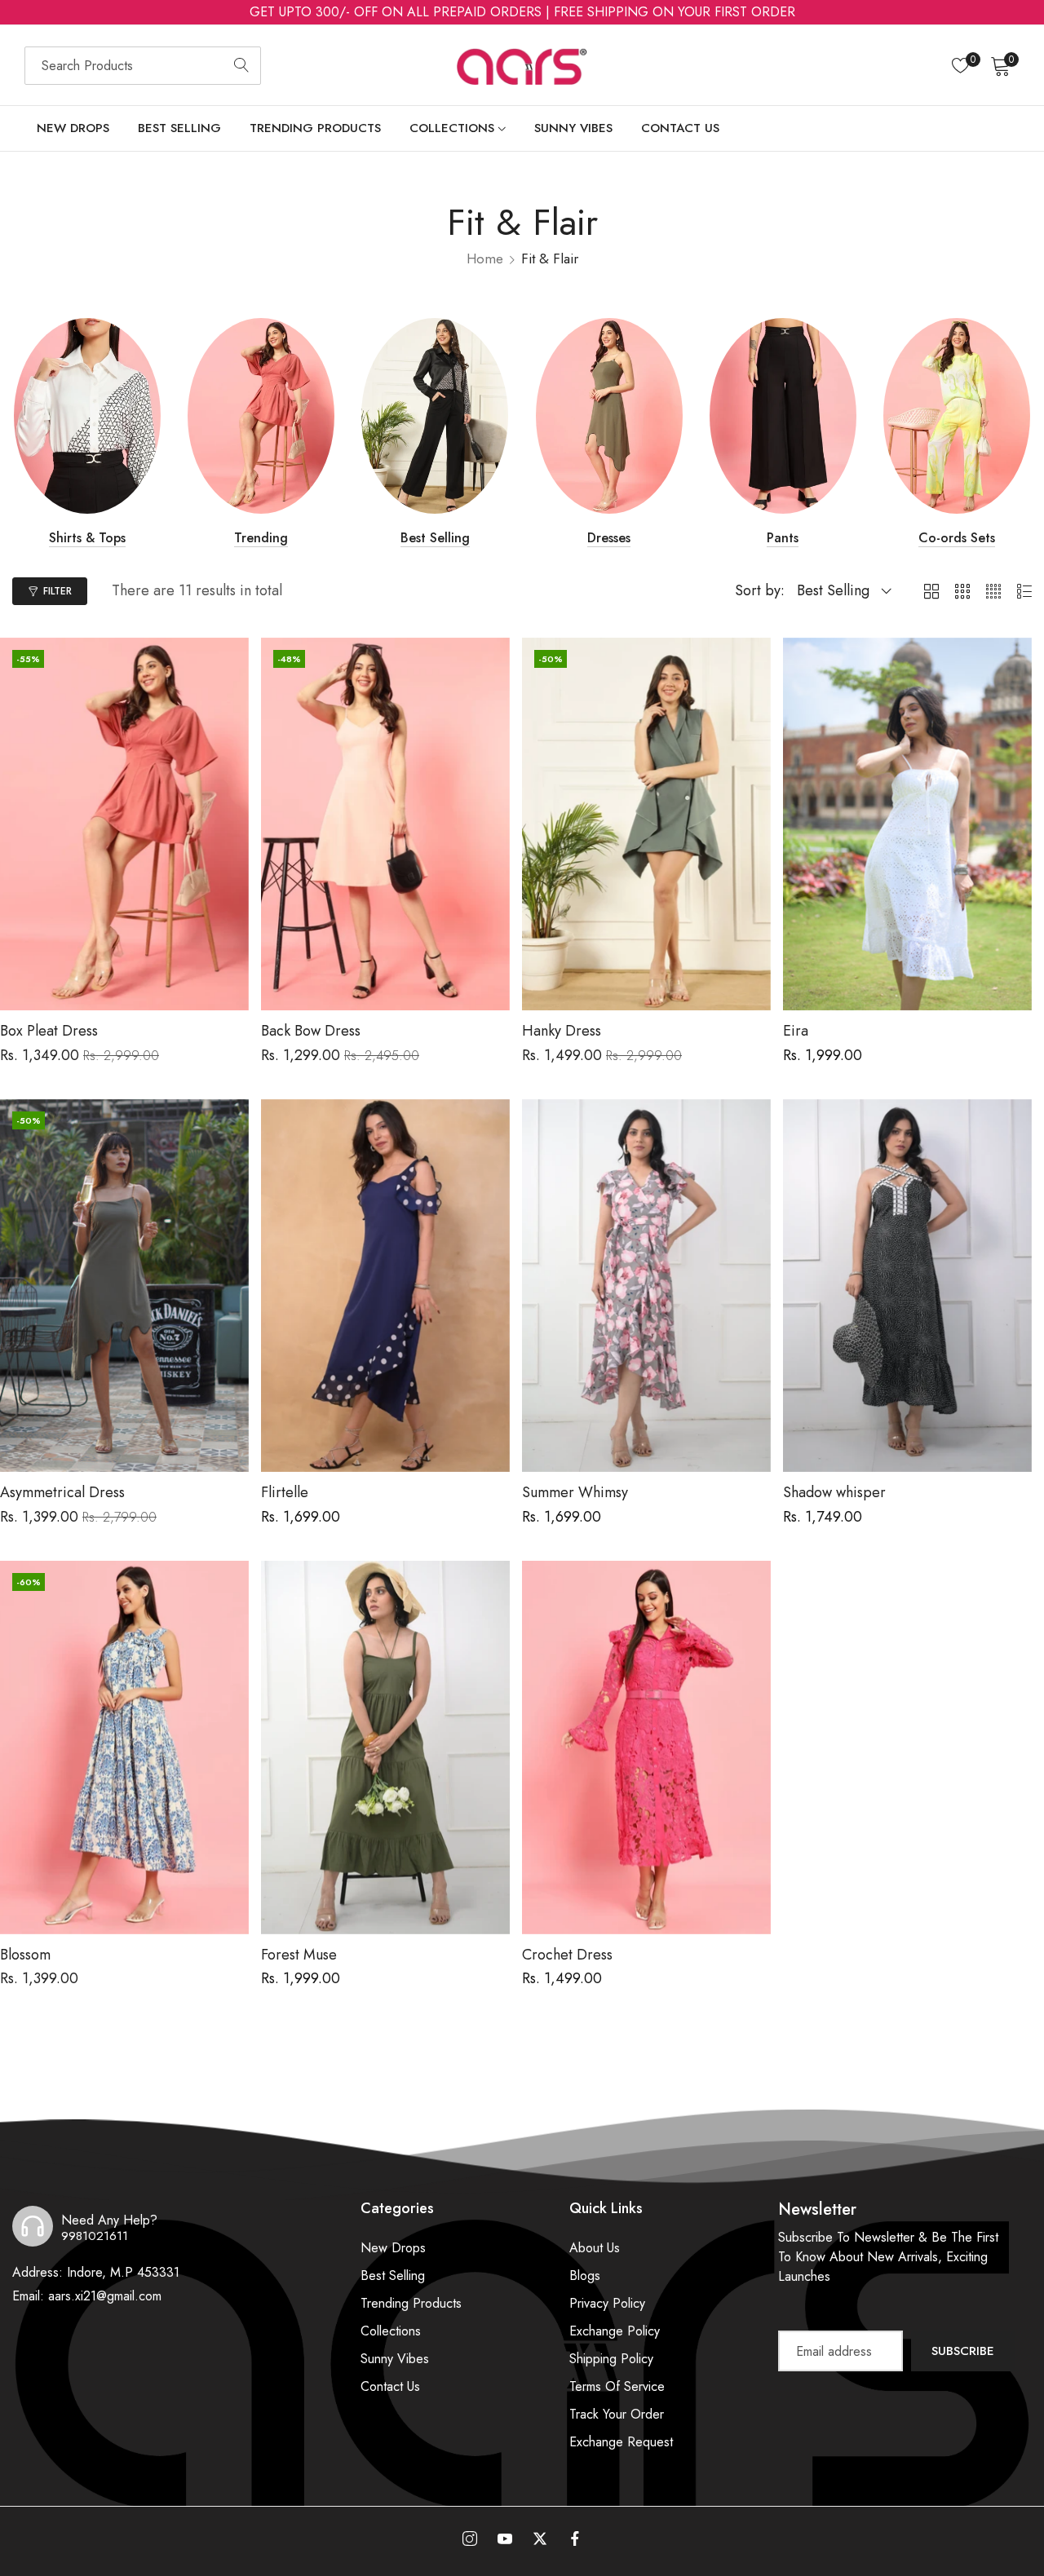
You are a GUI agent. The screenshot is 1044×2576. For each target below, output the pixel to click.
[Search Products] (241, 66)
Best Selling (283, 538)
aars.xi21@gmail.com (87, 2296)
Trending (109, 538)
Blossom (25, 1955)
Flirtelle (285, 1493)
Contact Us (390, 2386)
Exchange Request (621, 2442)
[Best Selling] (283, 416)
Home (485, 258)
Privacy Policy (607, 2303)
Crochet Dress (567, 1955)
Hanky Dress (562, 1032)
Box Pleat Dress (49, 1032)
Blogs (585, 2276)
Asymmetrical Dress (62, 1493)
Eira (796, 1032)
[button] (231, 664)
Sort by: (760, 590)
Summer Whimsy (575, 1493)
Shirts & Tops (979, 538)
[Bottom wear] (631, 416)
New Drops (393, 2248)
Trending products (411, 2303)
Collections (391, 2331)
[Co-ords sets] (805, 416)
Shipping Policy (611, 2359)
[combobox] (143, 66)
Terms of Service (617, 2386)
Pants (631, 538)
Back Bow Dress (311, 1032)
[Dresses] (457, 416)
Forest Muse (299, 1955)
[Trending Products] (109, 416)
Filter (58, 591)
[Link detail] (470, 2539)
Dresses (457, 538)
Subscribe (963, 2351)
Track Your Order (617, 2414)
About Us (595, 2248)
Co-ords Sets (805, 538)
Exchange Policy (615, 2331)
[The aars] (522, 65)
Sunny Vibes (395, 2359)
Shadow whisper (834, 1493)
